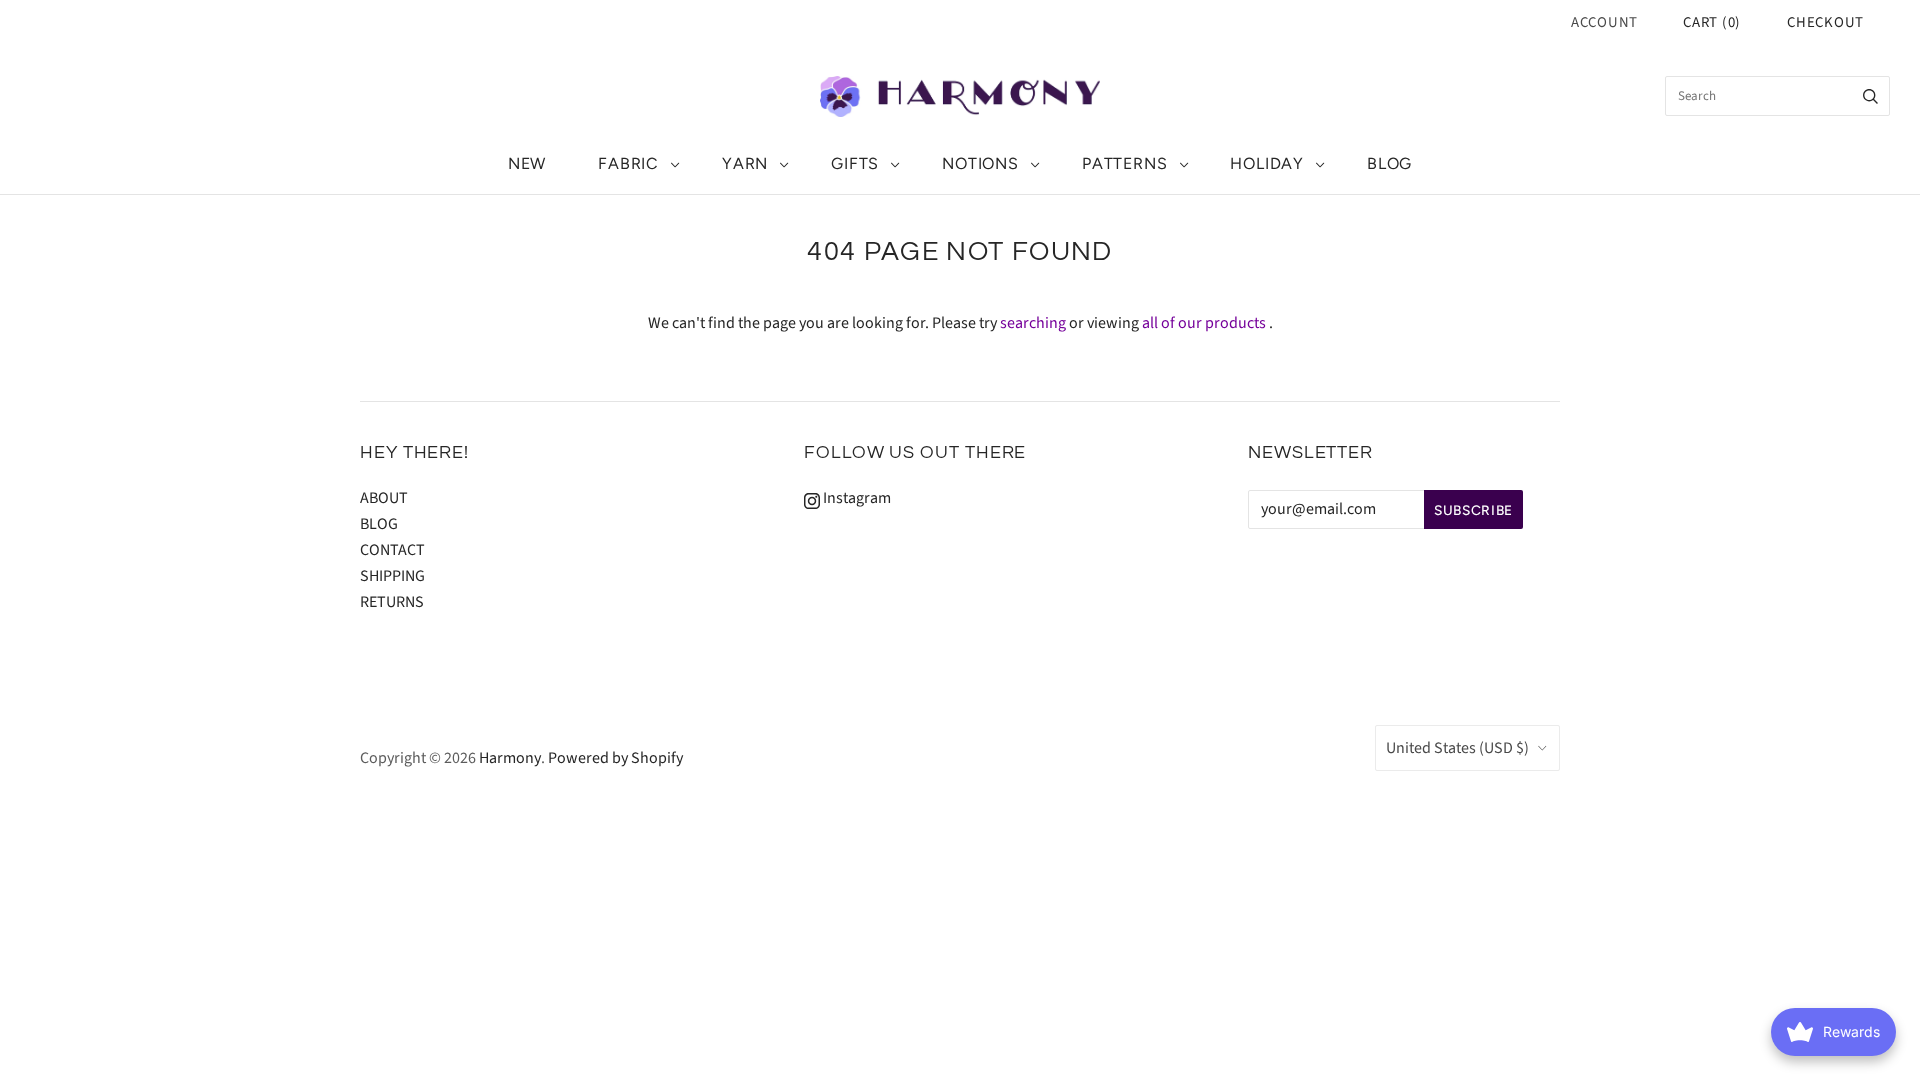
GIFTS (855, 163)
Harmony (510, 758)
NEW (527, 163)
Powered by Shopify (615, 758)
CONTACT (392, 550)
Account (1604, 22)
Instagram (855, 498)
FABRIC (628, 163)
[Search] (1870, 96)
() (1712, 22)
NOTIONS (980, 163)
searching (1033, 323)
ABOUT (384, 498)
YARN (745, 163)
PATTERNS (1124, 163)
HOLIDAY (1267, 163)
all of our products (1204, 323)
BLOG (1389, 163)
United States (1457, 748)
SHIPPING (392, 576)
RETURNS (392, 602)
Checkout (1825, 22)
